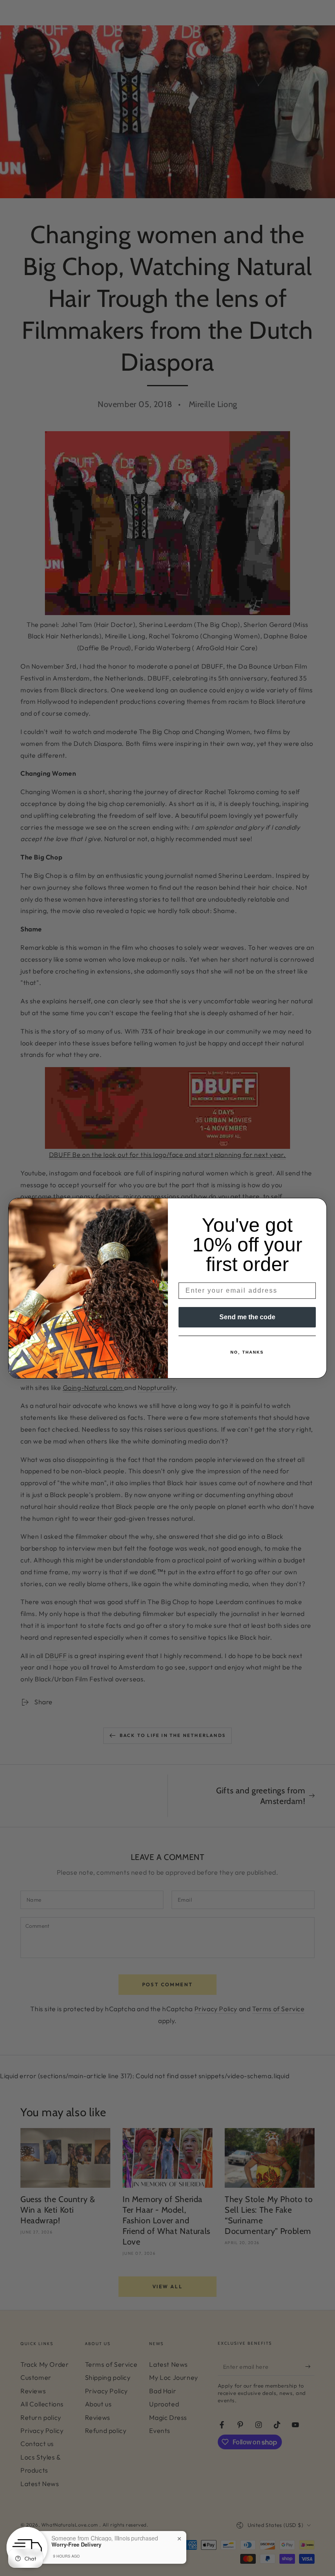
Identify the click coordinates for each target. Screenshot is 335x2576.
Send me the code (247, 1317)
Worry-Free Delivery (76, 2545)
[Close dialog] (318, 1207)
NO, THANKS (247, 1352)
